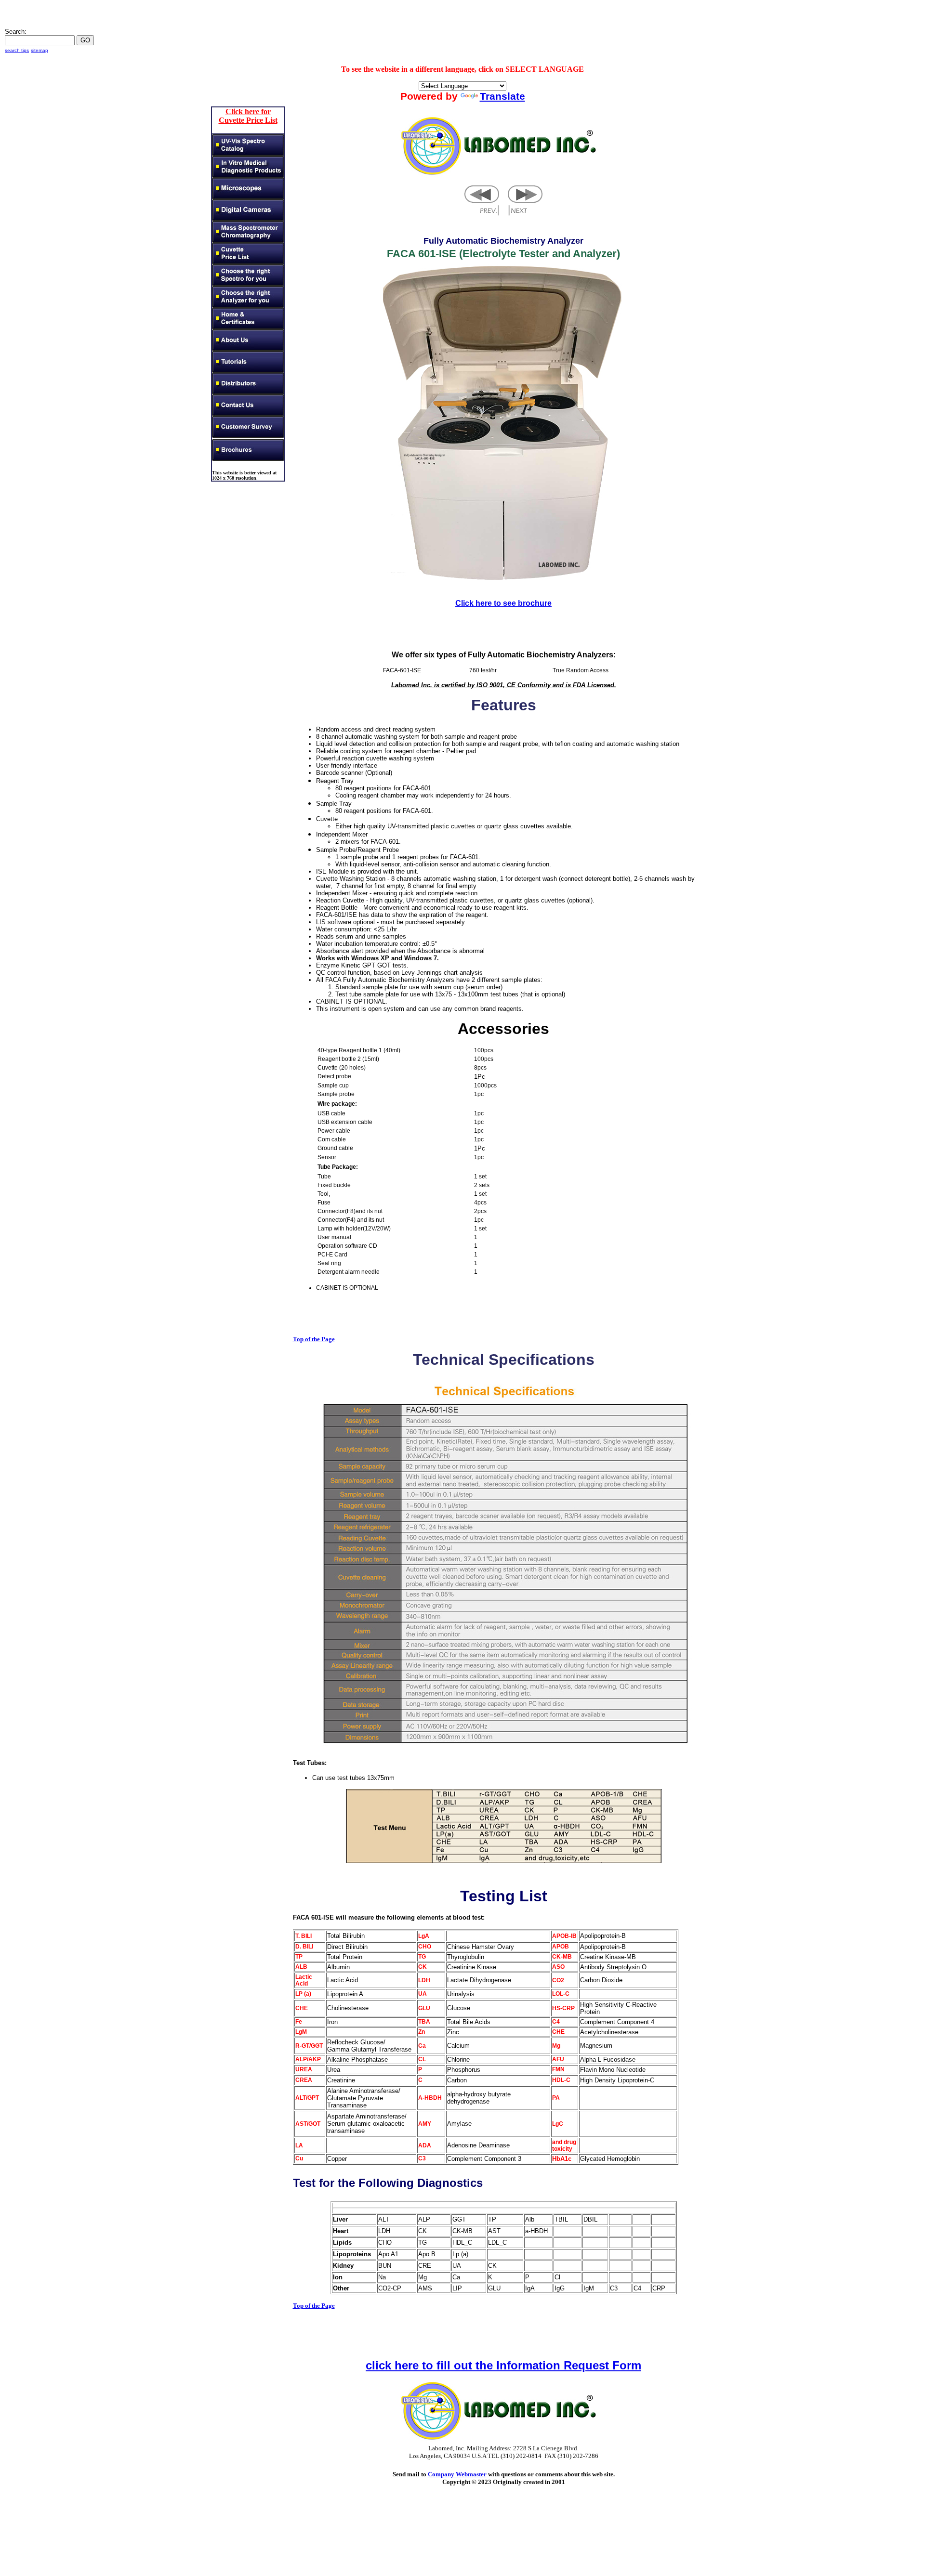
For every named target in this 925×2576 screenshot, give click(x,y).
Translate (502, 96)
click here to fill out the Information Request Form (503, 2365)
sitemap (40, 50)
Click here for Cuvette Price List (248, 116)
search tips (17, 50)
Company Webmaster (457, 2474)
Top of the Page (314, 1339)
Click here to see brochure (503, 603)
